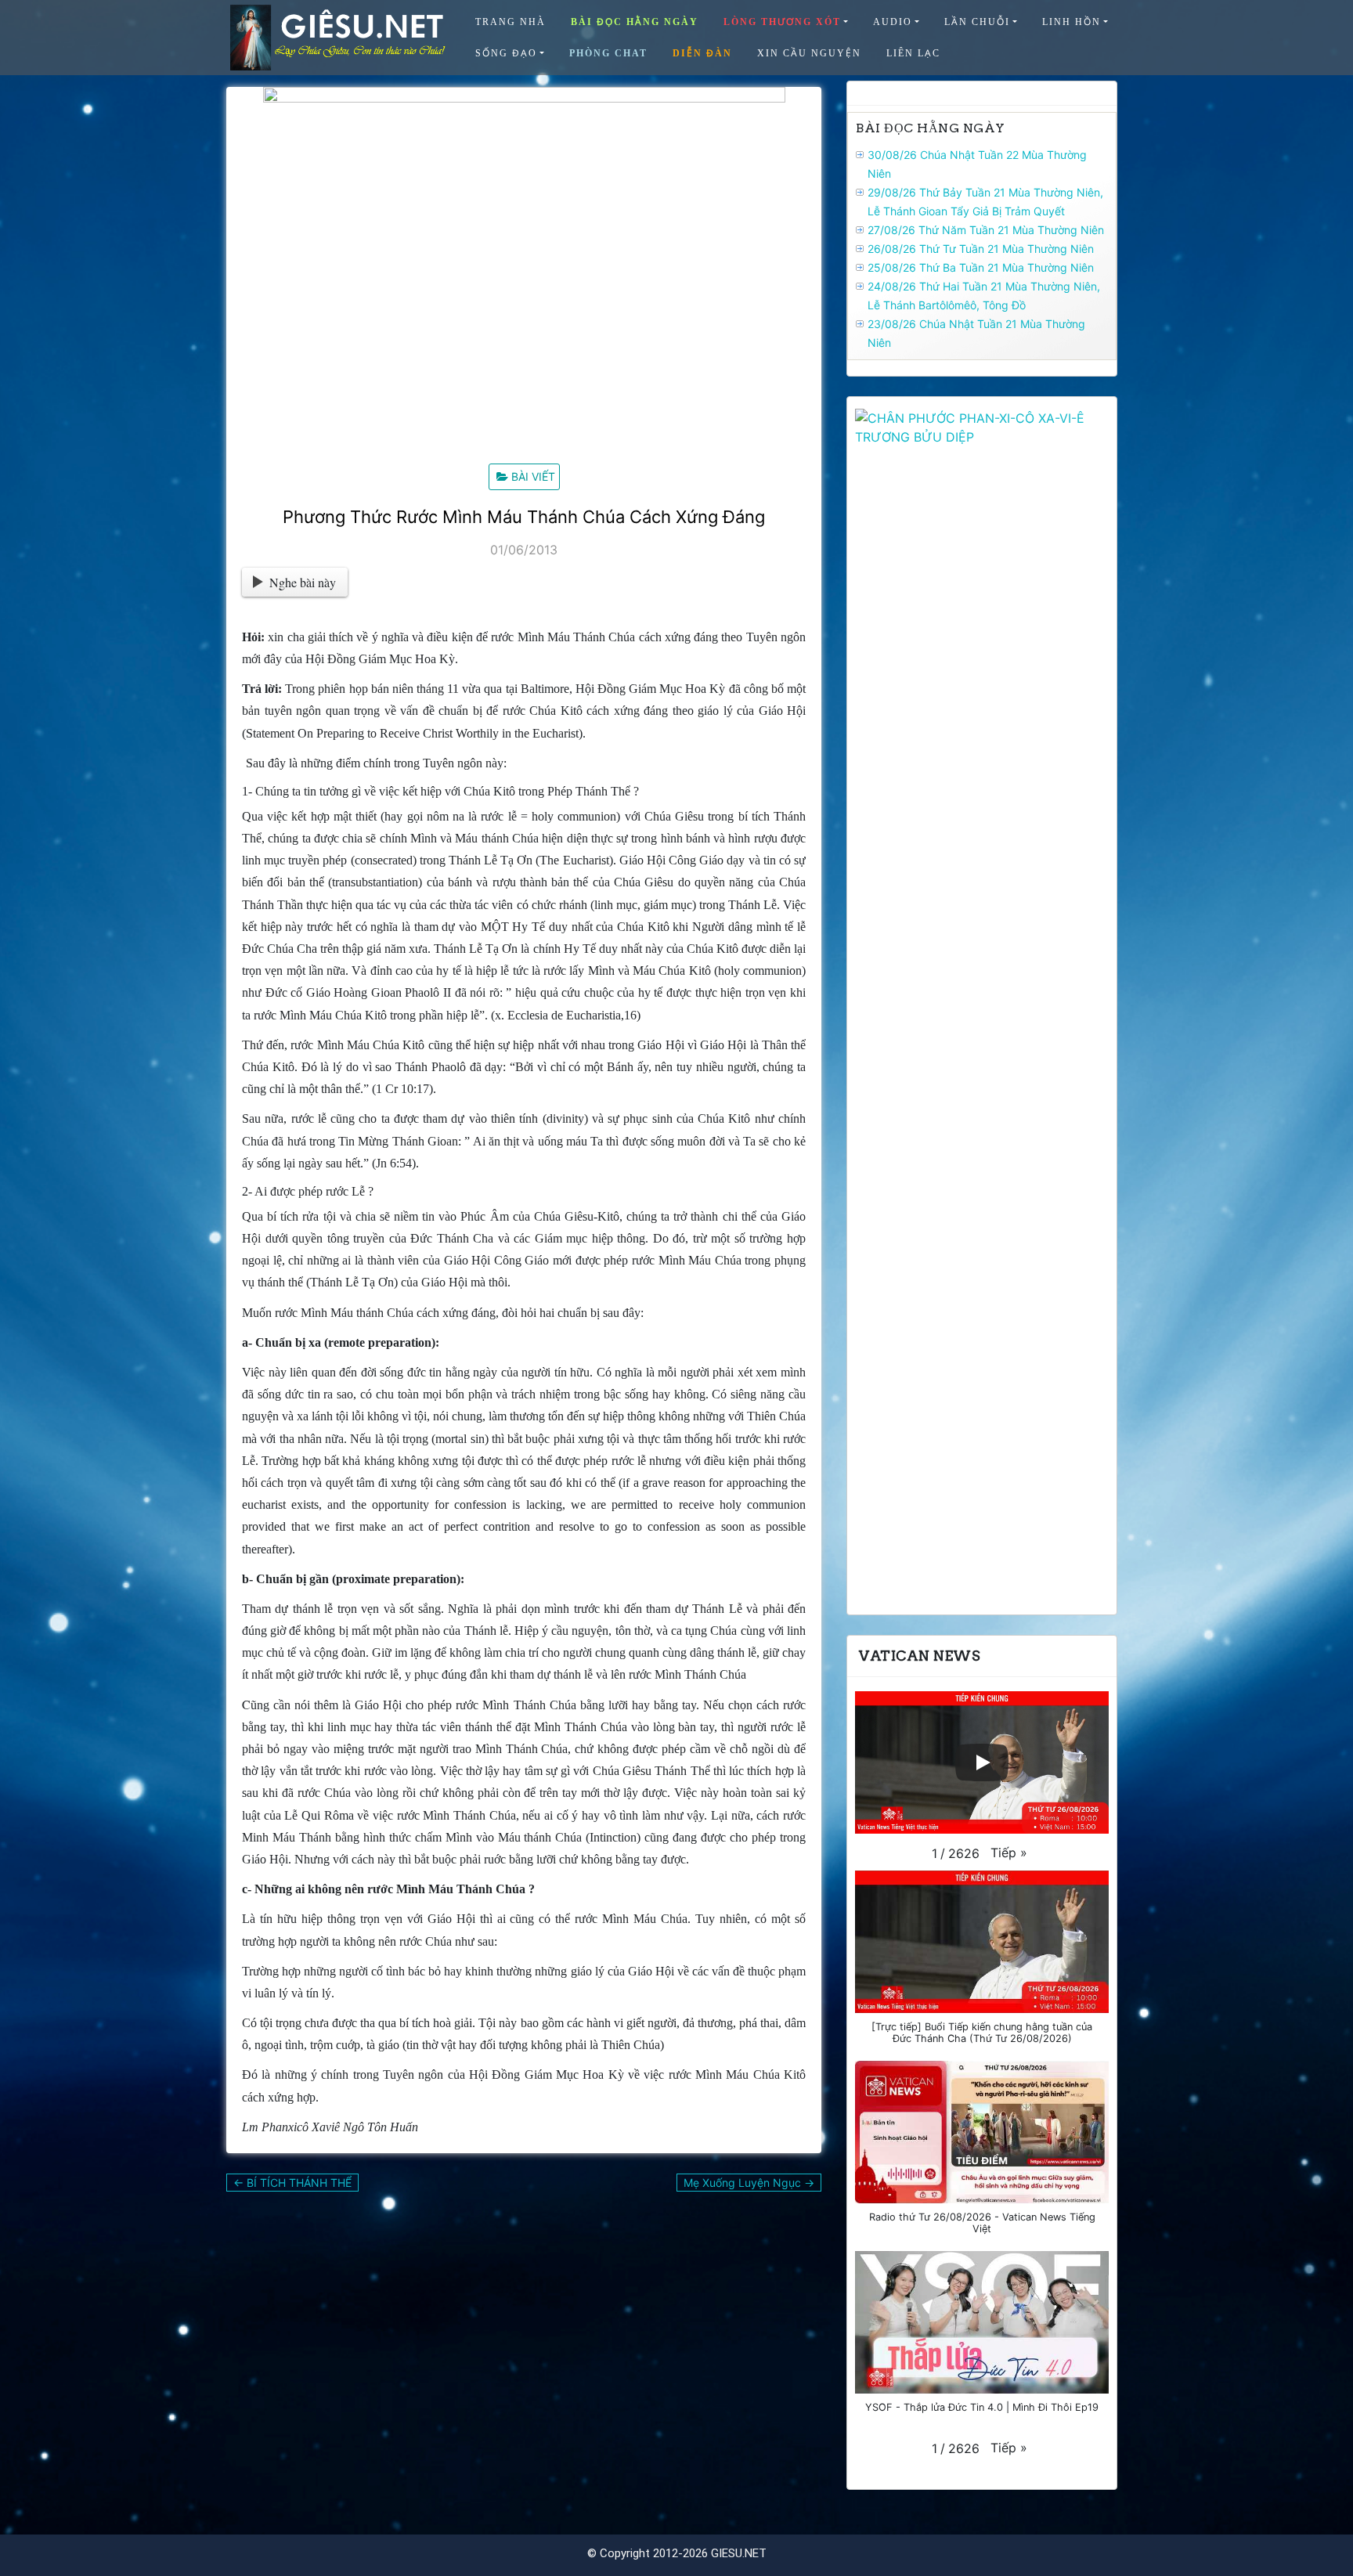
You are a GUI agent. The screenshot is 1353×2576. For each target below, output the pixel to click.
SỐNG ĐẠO (506, 53)
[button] (1009, 1853)
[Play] (982, 1762)
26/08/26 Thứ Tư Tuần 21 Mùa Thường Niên (981, 249)
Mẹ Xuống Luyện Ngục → (749, 2183)
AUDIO (893, 22)
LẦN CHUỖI (977, 22)
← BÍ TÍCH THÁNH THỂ (292, 2183)
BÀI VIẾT (533, 476)
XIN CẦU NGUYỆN (809, 53)
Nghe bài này (303, 582)
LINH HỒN (1072, 22)
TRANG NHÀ (511, 22)
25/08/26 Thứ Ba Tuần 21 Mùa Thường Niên (981, 267)
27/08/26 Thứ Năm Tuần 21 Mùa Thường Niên (986, 230)
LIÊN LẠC (913, 53)
